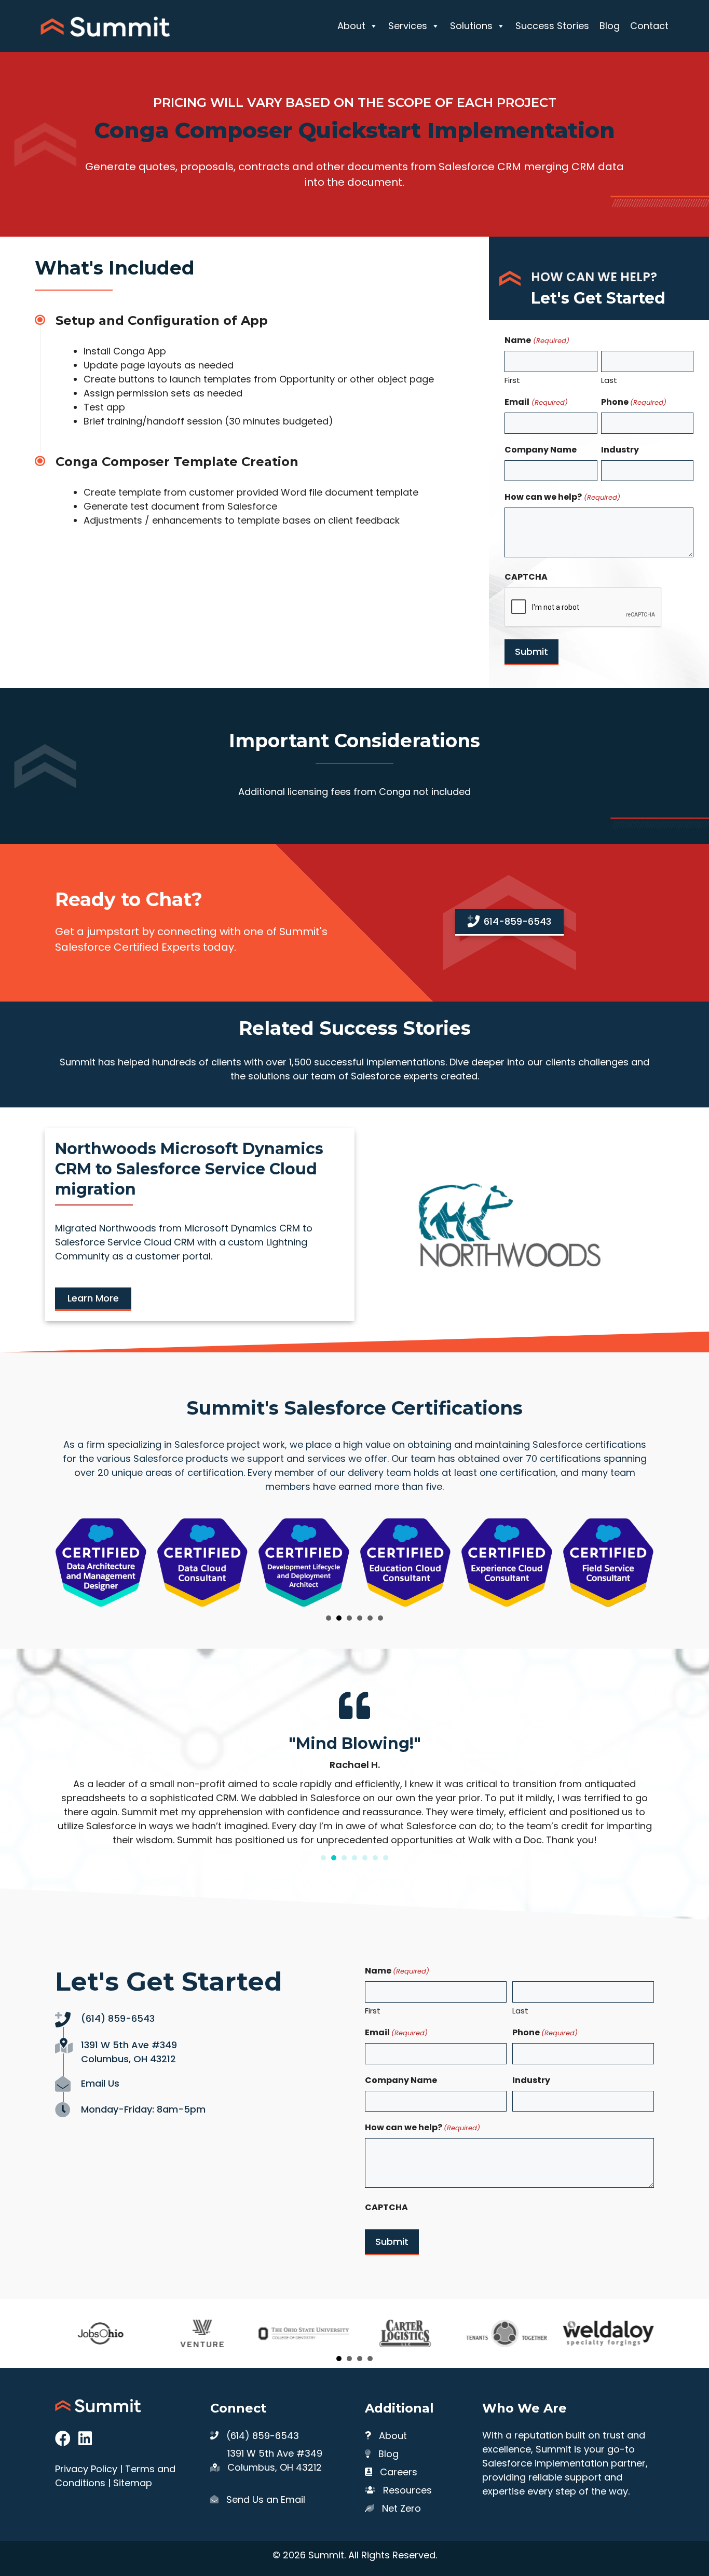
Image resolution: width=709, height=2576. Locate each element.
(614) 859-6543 (118, 2018)
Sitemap (133, 2483)
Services (408, 26)
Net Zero (401, 2508)
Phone (634, 402)
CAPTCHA (526, 577)
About (351, 26)
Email (536, 402)
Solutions (471, 26)
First (512, 380)
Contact (649, 26)
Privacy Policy (86, 2469)
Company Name (541, 450)
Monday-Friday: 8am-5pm (143, 2109)
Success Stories (552, 26)
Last (609, 380)
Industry (620, 450)
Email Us (100, 2083)
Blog (610, 26)
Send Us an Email (266, 2499)
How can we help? (562, 497)
